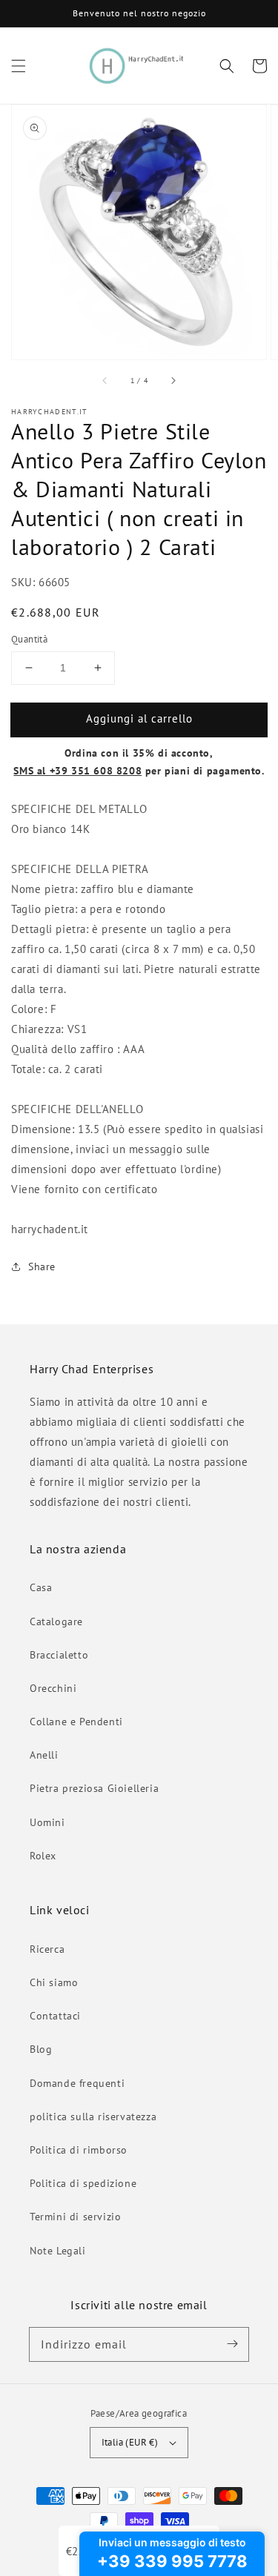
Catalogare (56, 1621)
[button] (19, 66)
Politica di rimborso (79, 2150)
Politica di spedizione (83, 2183)
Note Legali (58, 2251)
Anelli (44, 1755)
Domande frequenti (77, 2083)
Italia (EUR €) (130, 2442)
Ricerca (47, 1949)
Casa (41, 1587)
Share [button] (42, 1267)
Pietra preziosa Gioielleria (94, 1788)
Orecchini (53, 1688)
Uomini (47, 1822)
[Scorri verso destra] (173, 380)
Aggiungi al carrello (139, 718)
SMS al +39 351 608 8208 (77, 771)
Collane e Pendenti (76, 1722)
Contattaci (55, 2016)
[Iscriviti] (232, 2344)
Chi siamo (54, 1982)
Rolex (43, 1856)
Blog (41, 2049)
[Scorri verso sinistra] (105, 380)
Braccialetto (59, 1655)
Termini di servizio (75, 2217)
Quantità (29, 639)
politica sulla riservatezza (93, 2117)
